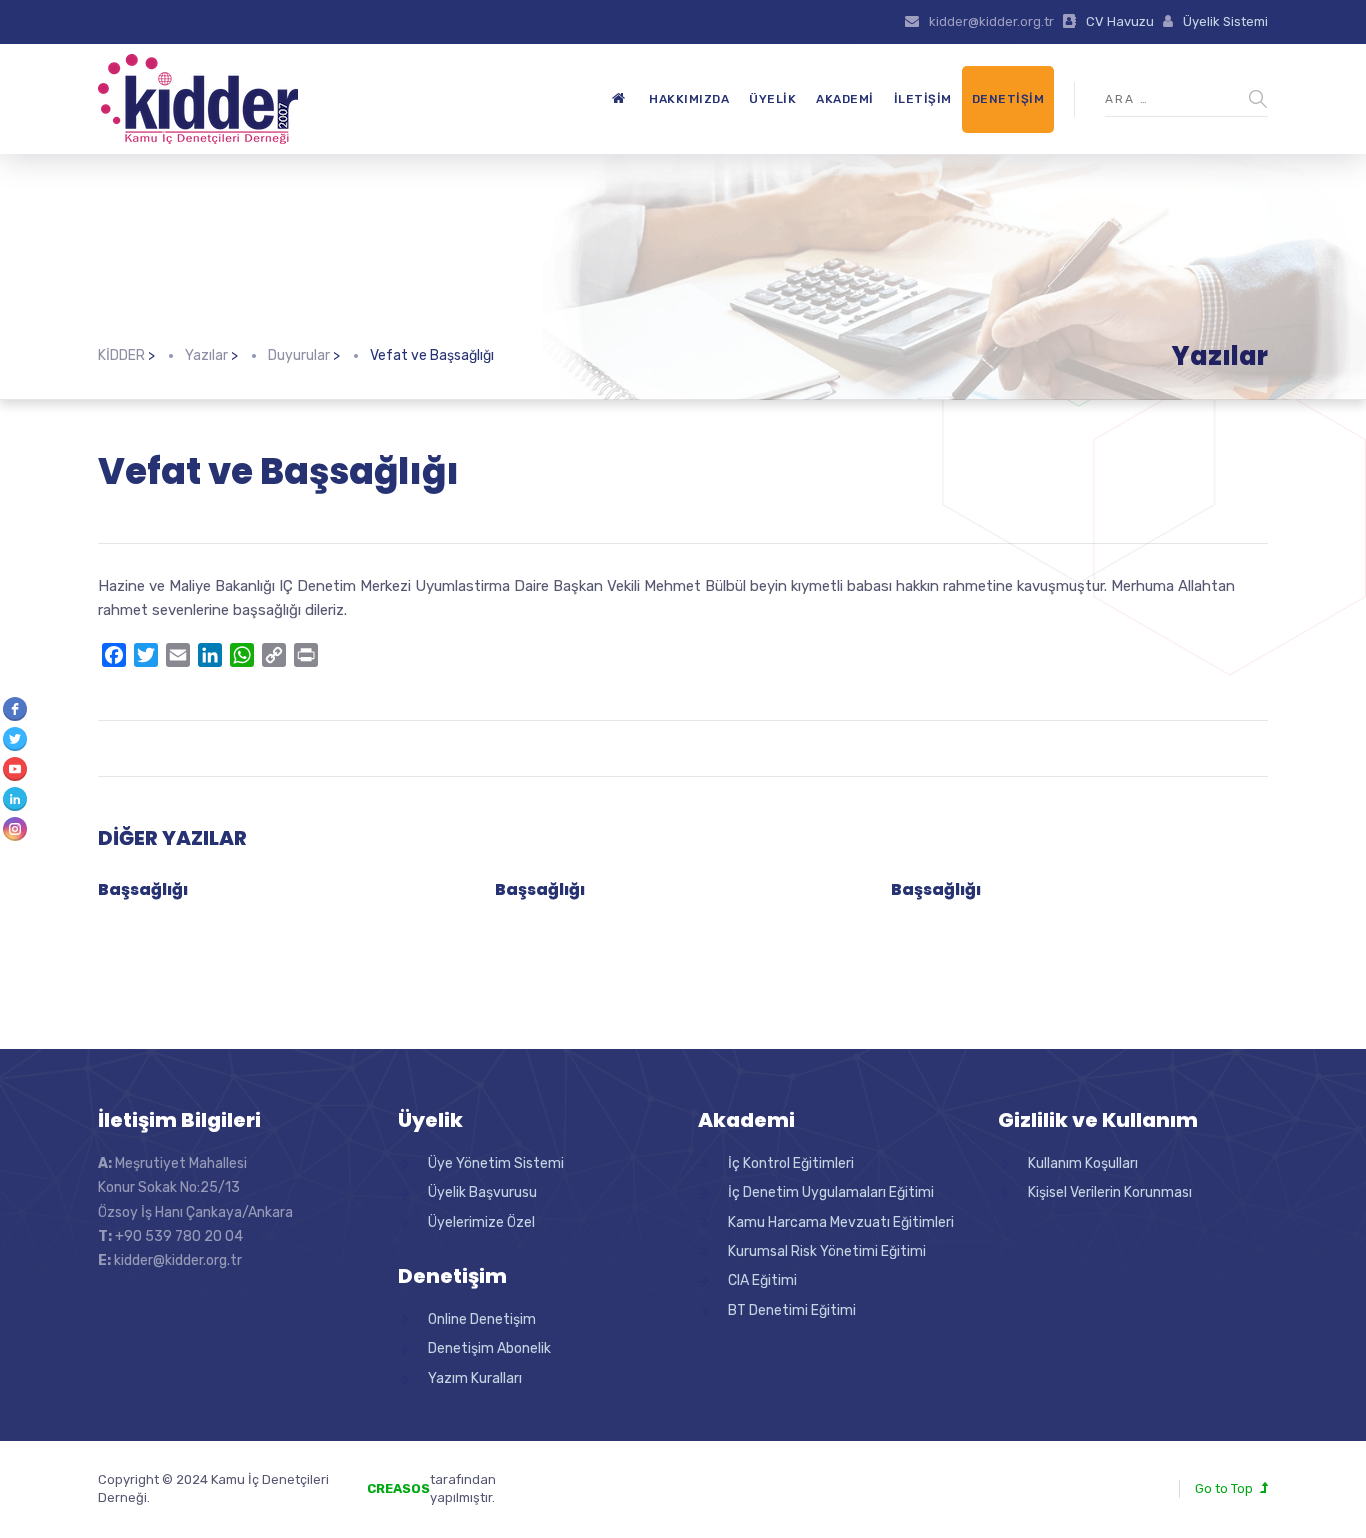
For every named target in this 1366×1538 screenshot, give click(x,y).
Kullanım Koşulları (1083, 1163)
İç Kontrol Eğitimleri (791, 1163)
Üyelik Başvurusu (482, 1192)
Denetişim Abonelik (489, 1348)
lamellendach (598, 1497)
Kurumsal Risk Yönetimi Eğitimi (827, 1251)
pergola (581, 1479)
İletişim (923, 99)
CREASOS (398, 1488)
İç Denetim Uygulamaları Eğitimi (831, 1192)
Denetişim (1008, 99)
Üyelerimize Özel (481, 1222)
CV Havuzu (1120, 21)
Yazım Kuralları (475, 1378)
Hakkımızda (689, 99)
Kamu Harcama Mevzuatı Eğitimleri (841, 1222)
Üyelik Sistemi (1225, 21)
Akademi (845, 99)
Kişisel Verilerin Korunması (1110, 1192)
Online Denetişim (482, 1319)
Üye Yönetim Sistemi (496, 1163)
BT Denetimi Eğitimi (792, 1310)
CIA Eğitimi (762, 1280)
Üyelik (772, 99)
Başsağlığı (143, 889)
